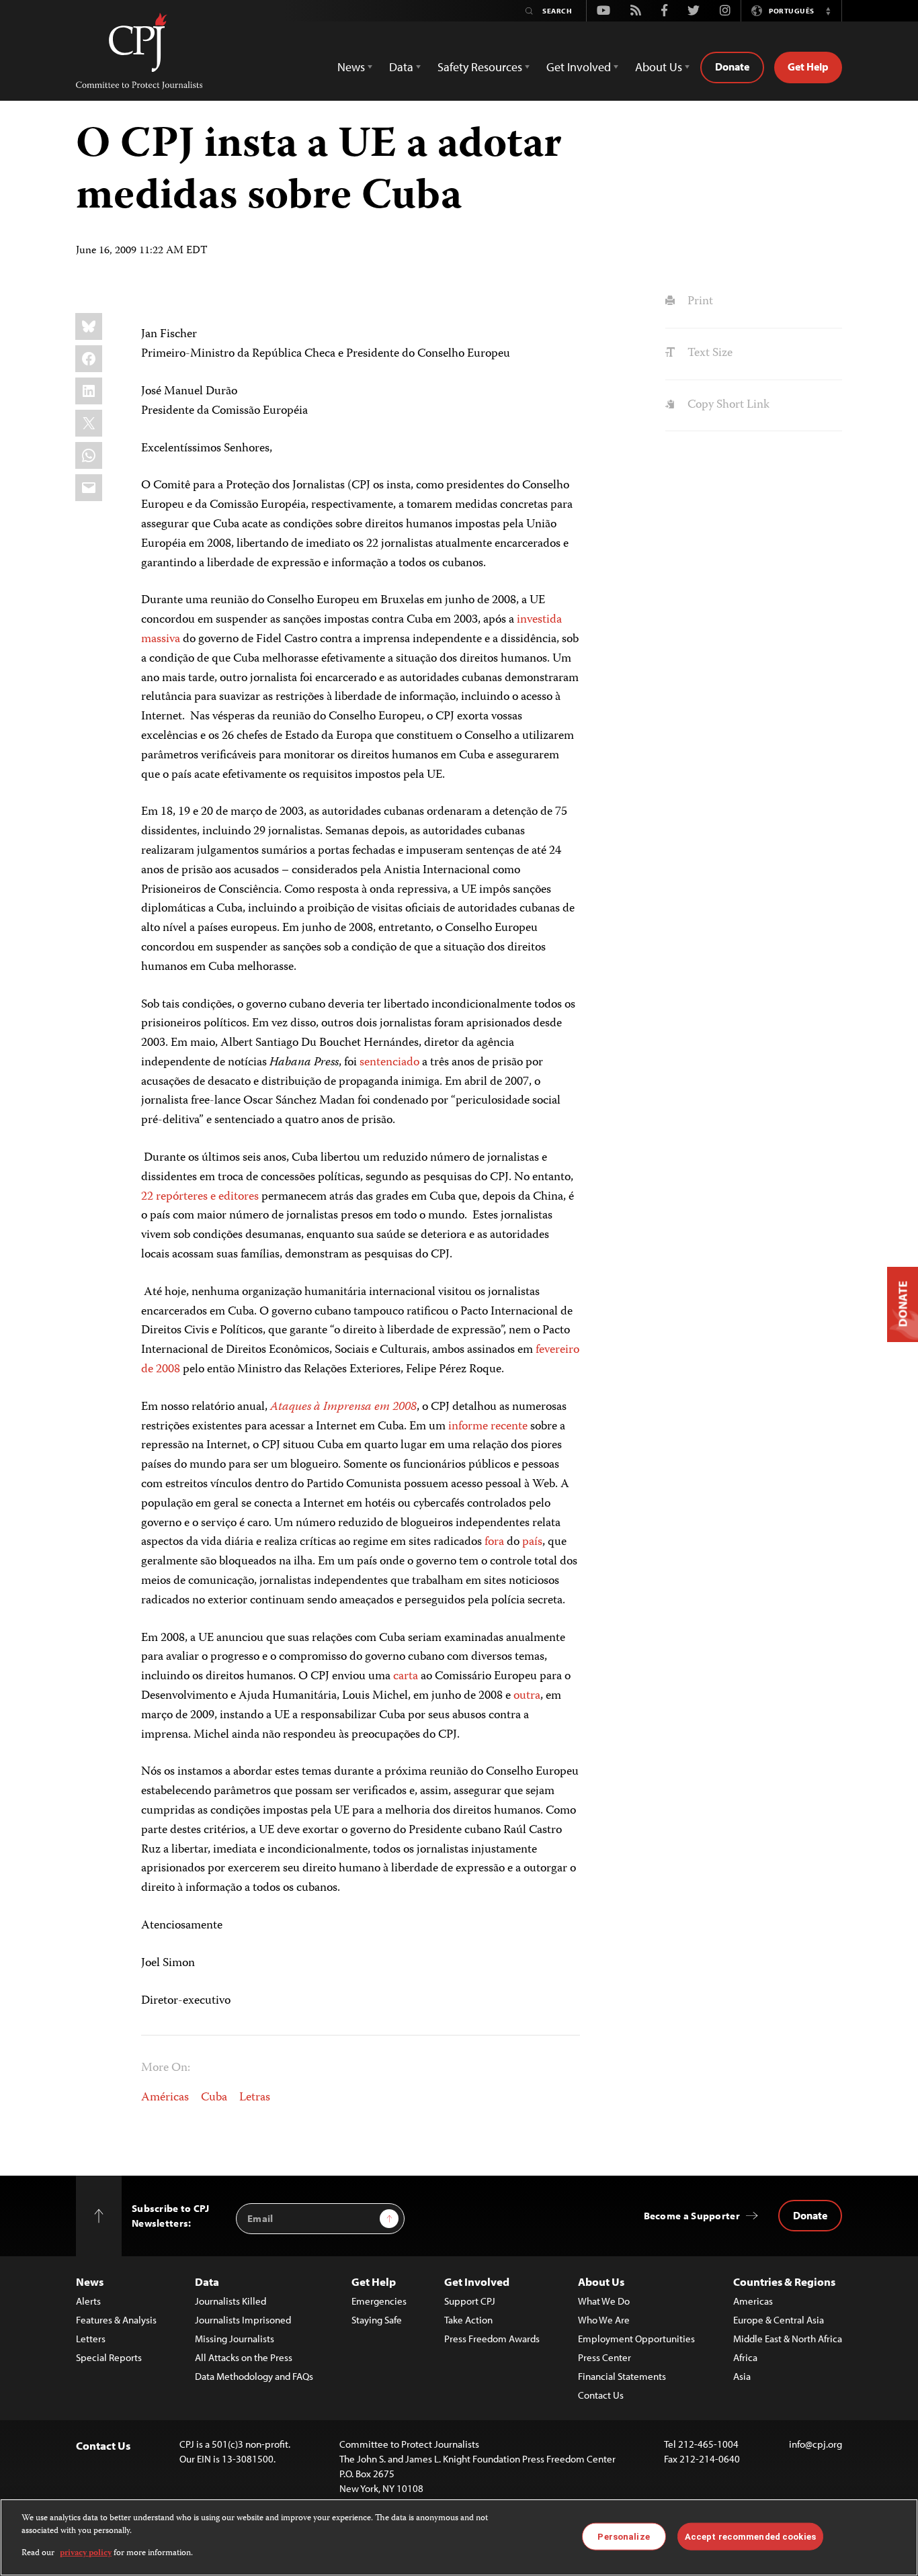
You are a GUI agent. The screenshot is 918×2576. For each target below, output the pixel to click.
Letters (91, 2339)
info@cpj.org (816, 2444)
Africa (745, 2357)
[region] (459, 2537)
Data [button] (401, 67)
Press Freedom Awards (492, 2339)
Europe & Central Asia (779, 2320)
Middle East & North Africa (788, 2339)
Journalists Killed (231, 2301)
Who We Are (604, 2320)
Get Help (808, 66)
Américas (165, 2098)
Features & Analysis (116, 2320)
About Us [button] (659, 67)
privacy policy (86, 2553)
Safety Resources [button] (480, 67)
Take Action (468, 2320)
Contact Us (601, 2395)
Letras (255, 2098)
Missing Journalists (235, 2339)
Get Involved (477, 2281)
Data (207, 2281)
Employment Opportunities (636, 2339)
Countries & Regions (784, 2281)
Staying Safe (377, 2320)
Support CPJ (470, 2301)
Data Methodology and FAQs (254, 2376)
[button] (828, 11)
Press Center (604, 2357)
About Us (601, 2281)
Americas (753, 2301)
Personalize (623, 2536)
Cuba (214, 2098)
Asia (742, 2376)
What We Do (604, 2301)
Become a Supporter (692, 2216)
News (90, 2281)
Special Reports (109, 2357)
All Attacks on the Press (244, 2357)
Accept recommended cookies (750, 2536)
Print (699, 302)
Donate (732, 66)
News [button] (351, 67)
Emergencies (379, 2301)
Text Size (708, 353)
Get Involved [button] (579, 67)
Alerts (88, 2301)
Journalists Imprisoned (243, 2320)
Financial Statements (622, 2376)
